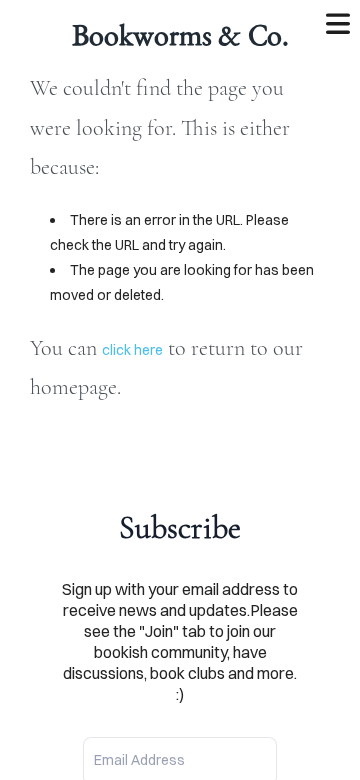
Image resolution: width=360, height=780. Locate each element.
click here (132, 350)
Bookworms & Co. (180, 34)
